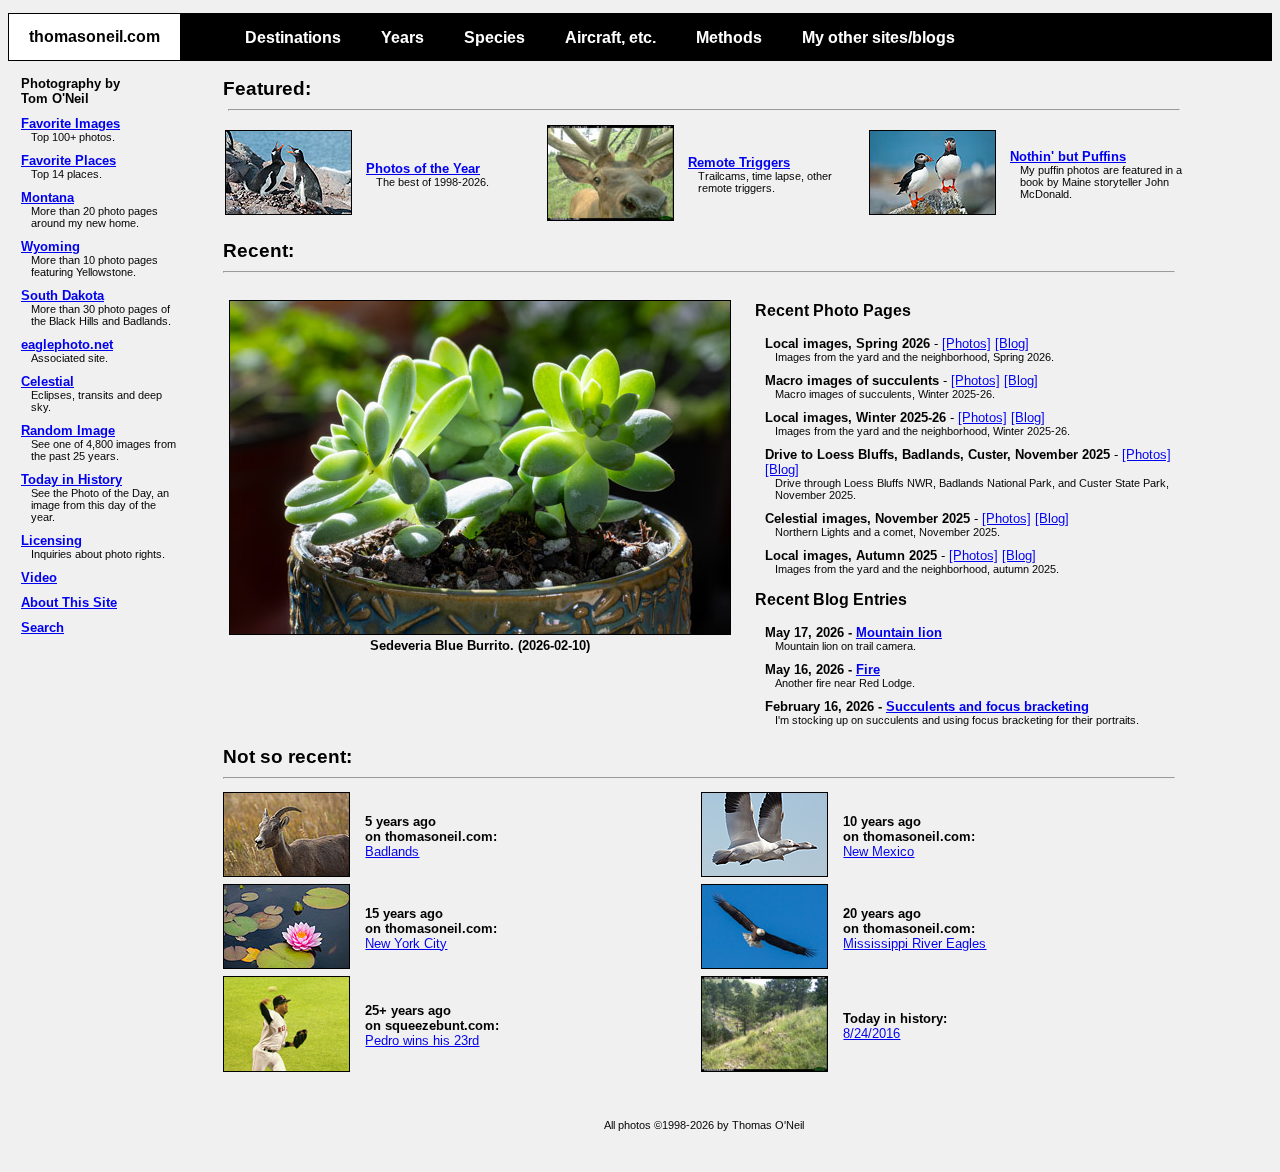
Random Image (68, 430)
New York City (406, 943)
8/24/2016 (871, 1033)
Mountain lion (899, 632)
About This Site (69, 602)
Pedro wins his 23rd (422, 1040)
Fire (868, 669)
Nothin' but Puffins (1068, 156)
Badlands (392, 851)
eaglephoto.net (67, 344)
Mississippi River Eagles (914, 943)
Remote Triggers (739, 162)
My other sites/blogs (878, 37)
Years (402, 37)
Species (494, 37)
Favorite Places (68, 160)
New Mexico (878, 851)
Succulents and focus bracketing (987, 706)
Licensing (51, 540)
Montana (47, 197)
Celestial (47, 381)
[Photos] (966, 343)
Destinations (293, 37)
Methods (729, 37)
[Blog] (1012, 343)
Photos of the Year (423, 168)
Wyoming (50, 246)
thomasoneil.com (94, 36)
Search (42, 627)
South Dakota (62, 295)
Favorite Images (70, 123)
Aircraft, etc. (610, 37)
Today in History (71, 479)
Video (39, 577)
